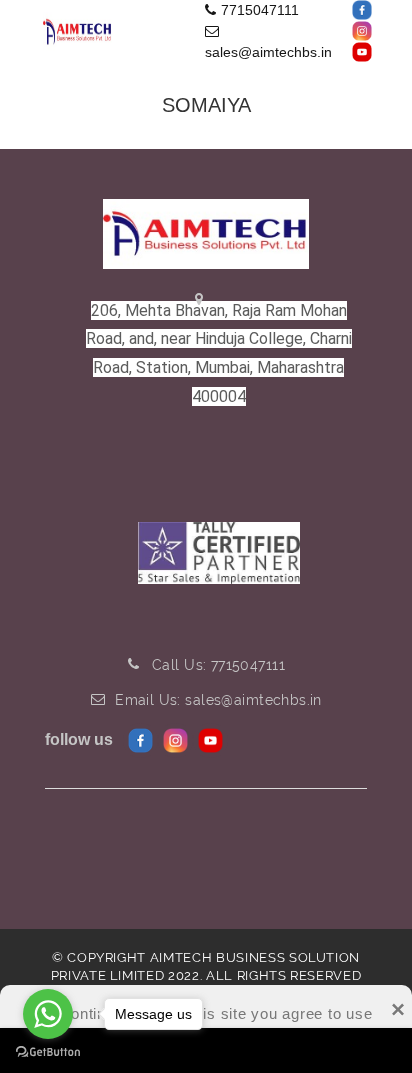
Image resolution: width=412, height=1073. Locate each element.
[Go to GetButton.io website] (48, 1052)
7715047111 (260, 10)
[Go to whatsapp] (48, 1014)
